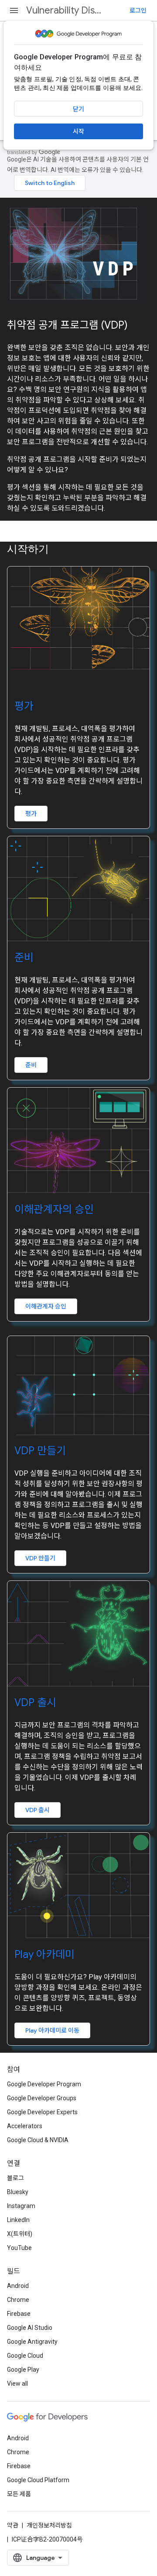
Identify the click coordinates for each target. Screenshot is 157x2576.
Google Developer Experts (42, 2112)
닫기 (78, 109)
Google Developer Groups (42, 2098)
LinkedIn (18, 2220)
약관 (13, 2525)
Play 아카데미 (44, 1954)
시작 (78, 131)
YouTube (19, 2248)
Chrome (18, 2300)
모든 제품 (19, 2494)
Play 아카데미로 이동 (52, 2030)
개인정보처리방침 (49, 2525)
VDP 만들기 (40, 1451)
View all (17, 2384)
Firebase (19, 2314)
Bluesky (18, 2192)
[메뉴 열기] (14, 10)
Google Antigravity (32, 2342)
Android (18, 2286)
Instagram (21, 2206)
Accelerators (25, 2126)
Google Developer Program (44, 2084)
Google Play (23, 2370)
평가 (24, 706)
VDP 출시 (35, 1703)
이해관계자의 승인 (54, 1209)
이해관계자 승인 (46, 1306)
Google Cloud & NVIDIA (38, 2140)
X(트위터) (20, 2234)
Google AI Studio (30, 2328)
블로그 (15, 2178)
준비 (24, 958)
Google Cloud (25, 2356)
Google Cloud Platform (38, 2480)
